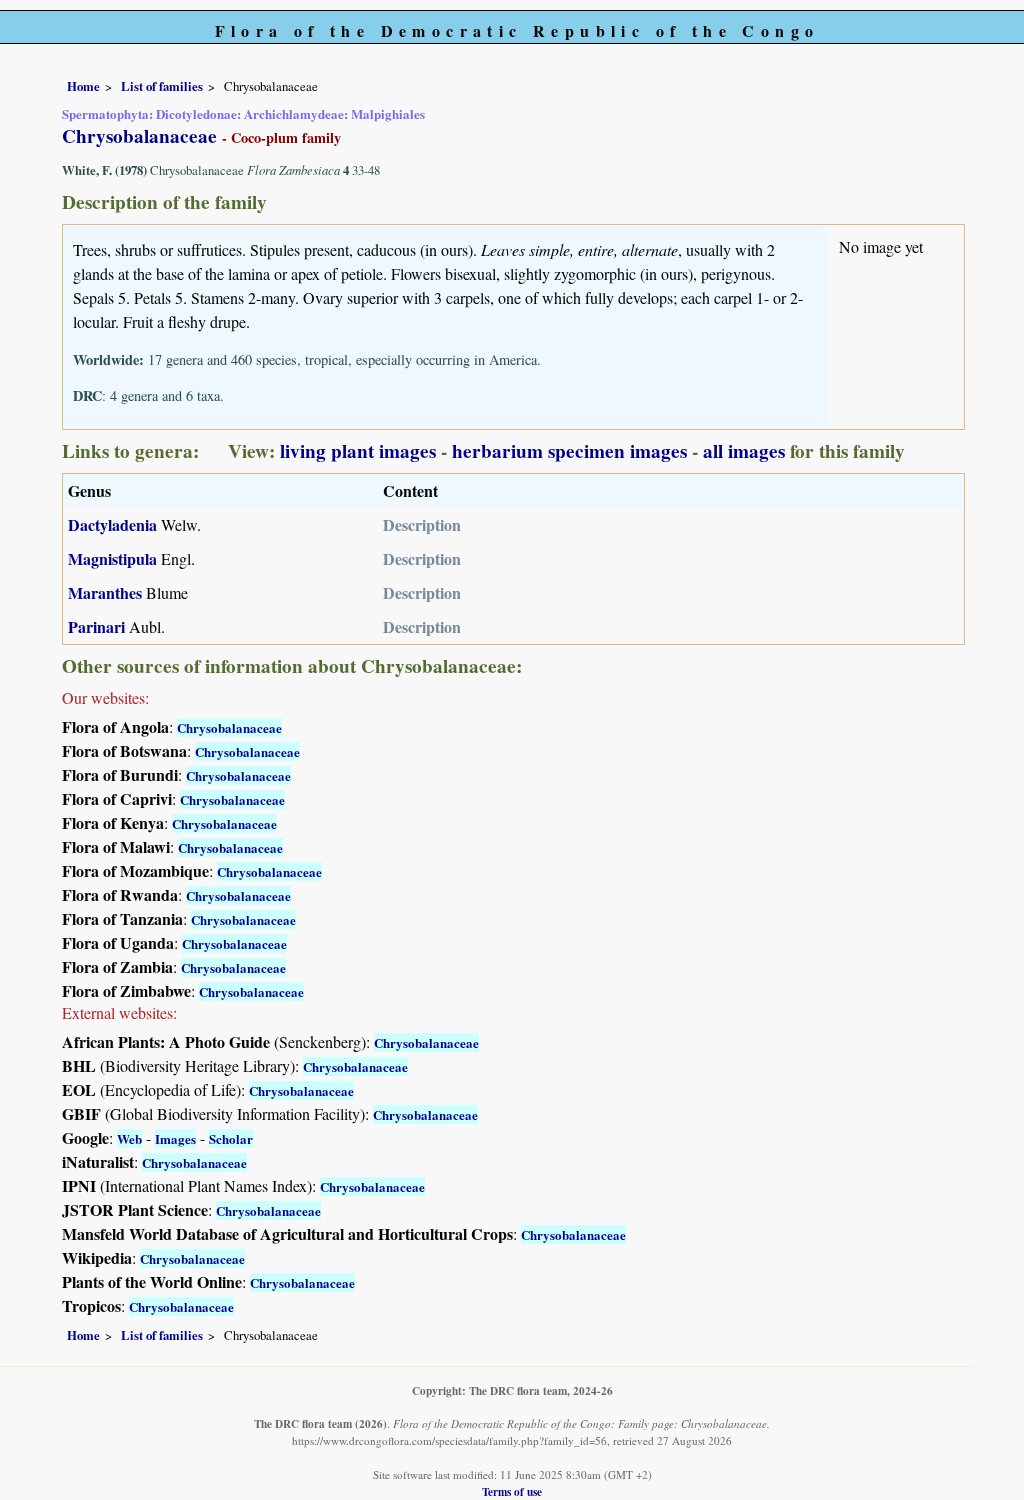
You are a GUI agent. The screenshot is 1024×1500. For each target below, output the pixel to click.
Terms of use (512, 1491)
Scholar (231, 1138)
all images (744, 451)
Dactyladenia (112, 524)
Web (129, 1138)
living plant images (358, 451)
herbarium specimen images (569, 451)
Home (83, 86)
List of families (162, 86)
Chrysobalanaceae (229, 727)
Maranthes (105, 592)
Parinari (96, 626)
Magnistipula (112, 558)
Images (175, 1138)
